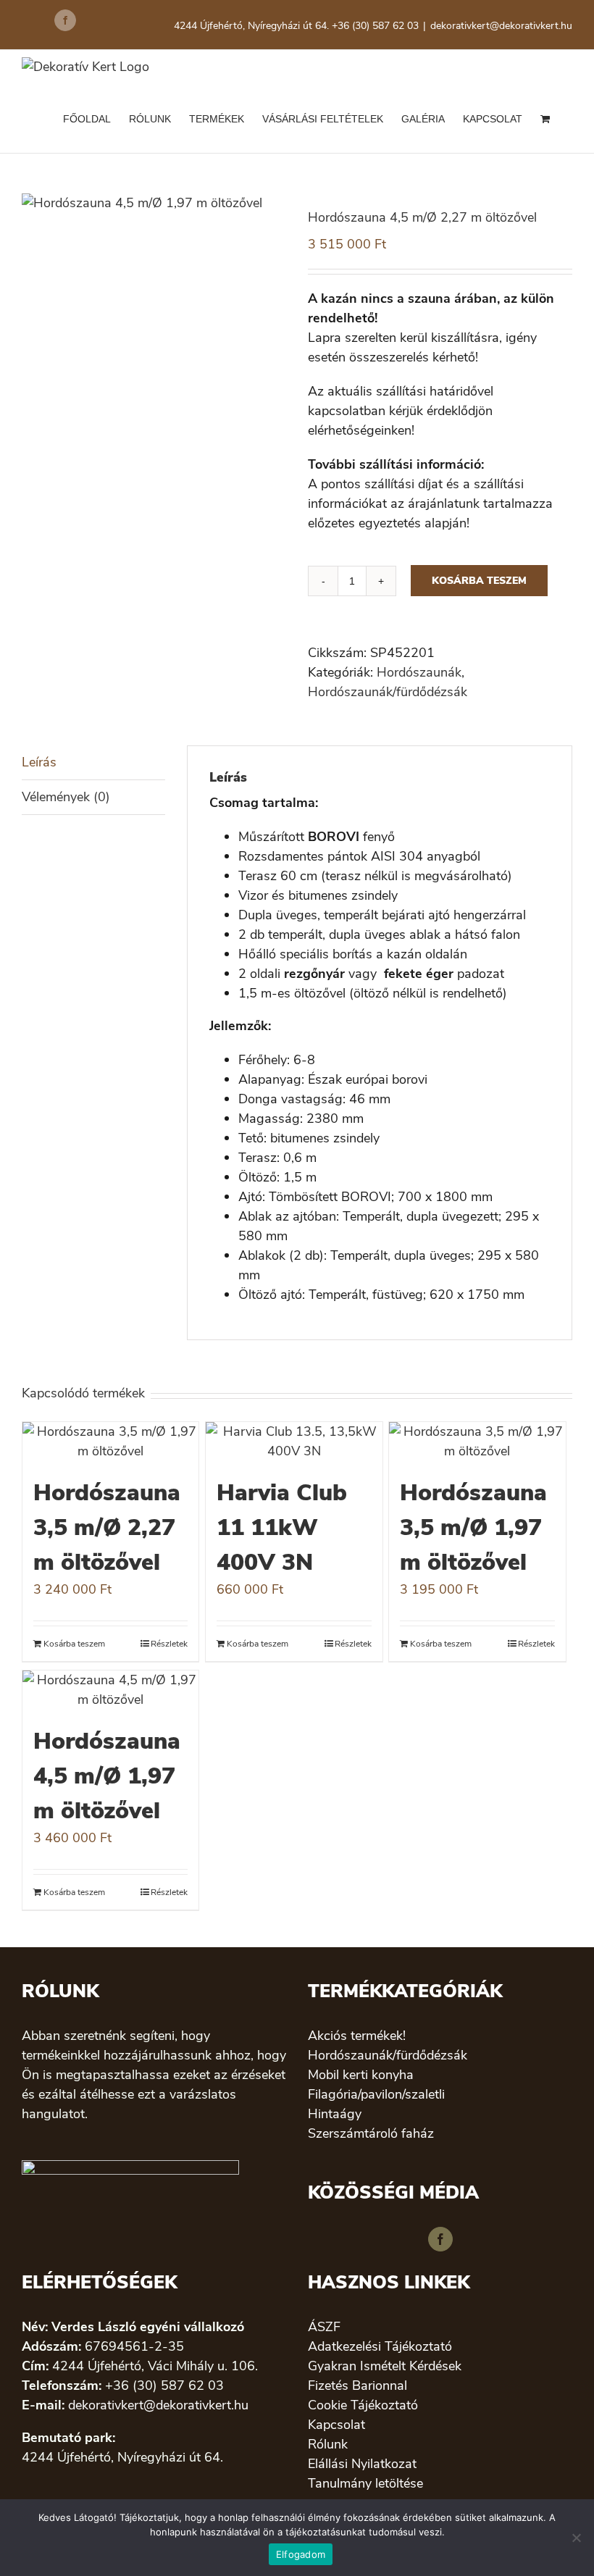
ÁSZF (324, 2327)
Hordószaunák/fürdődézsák (388, 692)
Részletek (169, 1644)
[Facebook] (440, 2239)
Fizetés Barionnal (357, 2385)
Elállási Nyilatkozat (362, 2464)
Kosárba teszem (479, 581)
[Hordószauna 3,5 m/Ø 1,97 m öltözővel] (477, 1442)
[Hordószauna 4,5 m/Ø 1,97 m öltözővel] (110, 1690)
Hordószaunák (419, 672)
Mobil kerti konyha (361, 2075)
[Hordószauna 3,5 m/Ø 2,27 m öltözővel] (110, 1442)
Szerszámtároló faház (371, 2133)
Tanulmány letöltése (365, 2483)
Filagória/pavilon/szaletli (376, 2094)
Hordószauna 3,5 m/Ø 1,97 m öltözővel (473, 1527)
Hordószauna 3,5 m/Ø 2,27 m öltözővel (107, 1527)
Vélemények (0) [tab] (66, 797)
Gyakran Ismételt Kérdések (385, 2366)
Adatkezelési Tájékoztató (380, 2346)
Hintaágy (335, 2114)
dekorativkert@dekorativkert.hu (501, 26)
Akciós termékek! (357, 2036)
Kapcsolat (336, 2425)
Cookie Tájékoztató (363, 2405)
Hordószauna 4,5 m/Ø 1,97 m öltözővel (107, 1776)
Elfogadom (301, 2554)
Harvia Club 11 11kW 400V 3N (282, 1527)
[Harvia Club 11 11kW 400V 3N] (294, 1442)
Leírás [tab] (39, 762)
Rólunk (328, 2444)
